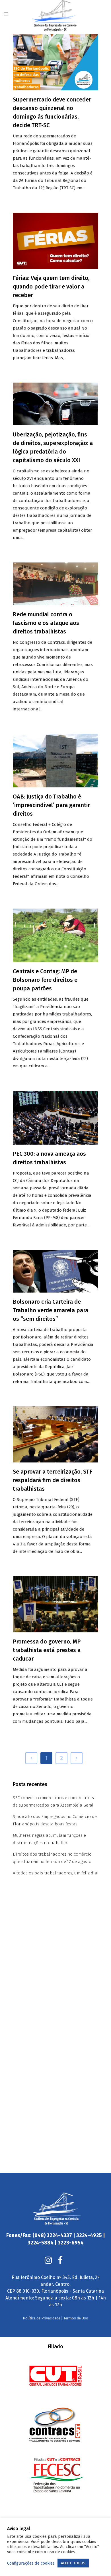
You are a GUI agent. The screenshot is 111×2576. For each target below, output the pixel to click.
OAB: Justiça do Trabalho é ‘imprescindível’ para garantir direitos (51, 805)
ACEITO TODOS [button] (73, 2563)
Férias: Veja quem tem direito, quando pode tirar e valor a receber (51, 287)
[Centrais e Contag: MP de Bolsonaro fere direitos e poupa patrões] (55, 935)
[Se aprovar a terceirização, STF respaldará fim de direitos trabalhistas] (55, 1434)
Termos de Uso (76, 2318)
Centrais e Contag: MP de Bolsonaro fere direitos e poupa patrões (45, 980)
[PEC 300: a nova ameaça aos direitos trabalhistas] (55, 1118)
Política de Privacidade (42, 2318)
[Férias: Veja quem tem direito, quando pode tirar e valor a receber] (55, 241)
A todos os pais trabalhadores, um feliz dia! (55, 1873)
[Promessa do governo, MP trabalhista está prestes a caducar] (55, 1604)
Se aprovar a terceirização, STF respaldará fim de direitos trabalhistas (53, 1480)
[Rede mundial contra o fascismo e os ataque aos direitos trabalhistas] (55, 584)
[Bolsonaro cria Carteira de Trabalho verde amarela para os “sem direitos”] (55, 1271)
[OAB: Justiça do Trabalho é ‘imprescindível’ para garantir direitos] (55, 761)
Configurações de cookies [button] (31, 2563)
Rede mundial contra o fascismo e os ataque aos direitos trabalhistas (46, 623)
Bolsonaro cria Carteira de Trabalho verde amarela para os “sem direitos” (51, 1310)
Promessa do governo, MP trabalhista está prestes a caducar (47, 1650)
